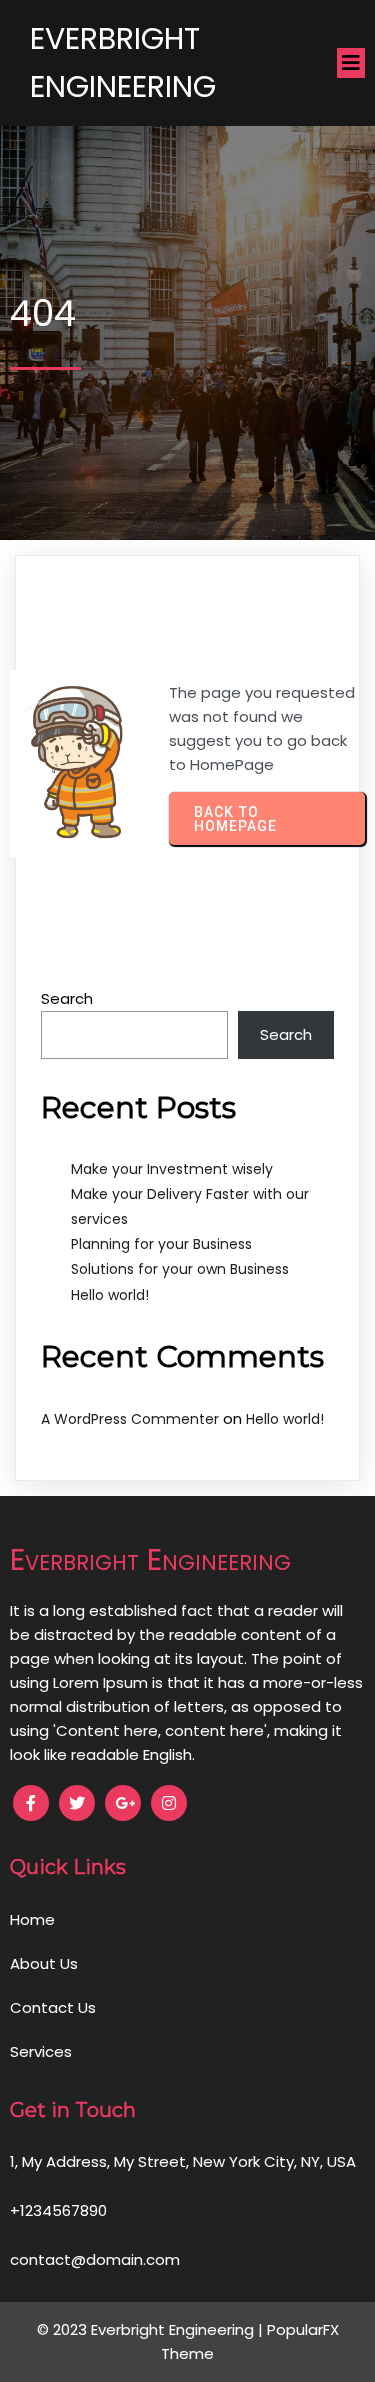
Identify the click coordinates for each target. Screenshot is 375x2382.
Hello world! (110, 1295)
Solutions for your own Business (180, 1269)
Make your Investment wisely (172, 1169)
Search (67, 998)
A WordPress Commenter (130, 1419)
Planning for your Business (161, 1244)
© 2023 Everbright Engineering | (152, 2329)
